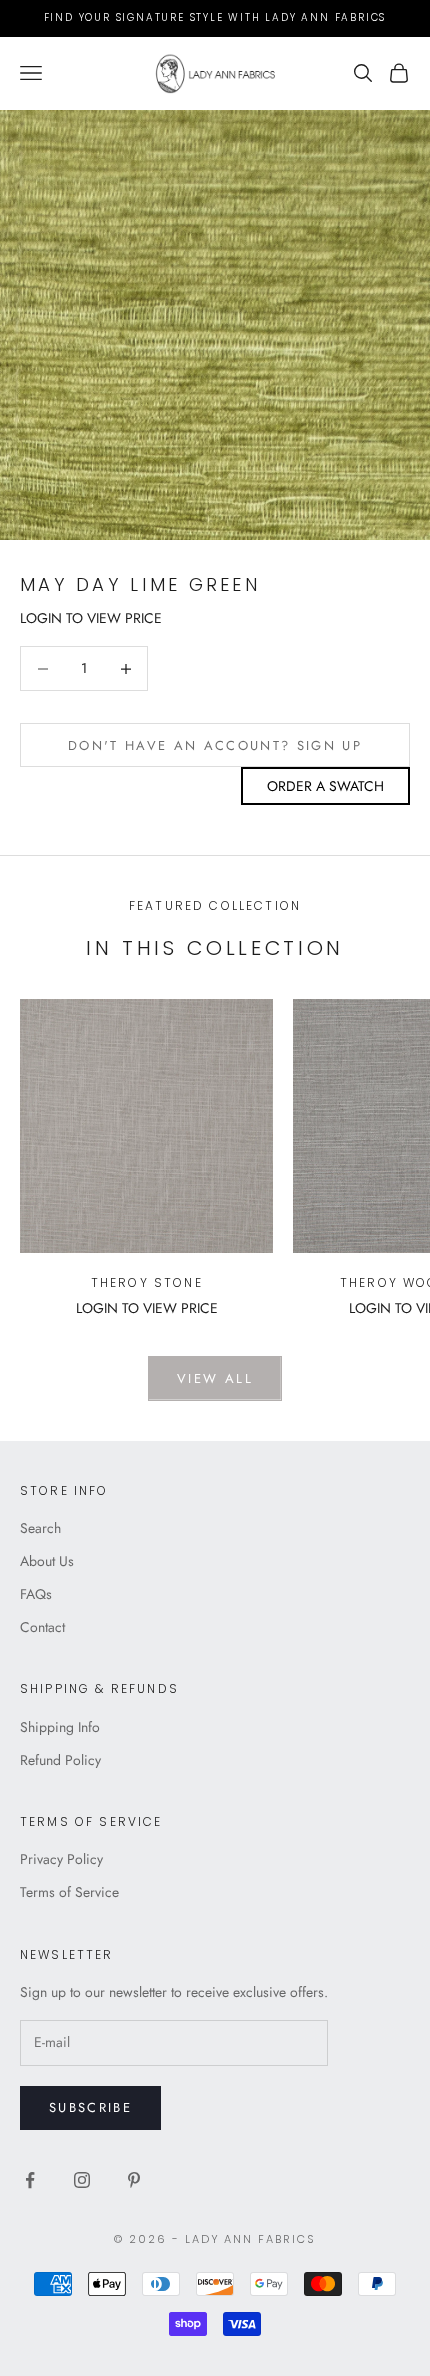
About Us (47, 1561)
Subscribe (90, 2107)
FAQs (36, 1594)
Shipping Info (60, 1727)
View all (215, 1378)
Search (40, 1528)
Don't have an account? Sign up (215, 745)
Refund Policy (60, 1760)
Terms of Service (69, 1892)
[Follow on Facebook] (30, 2180)
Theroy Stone (147, 1282)
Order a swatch (325, 786)
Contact (42, 1627)
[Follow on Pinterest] (134, 2180)
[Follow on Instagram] (82, 2180)
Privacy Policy (61, 1859)
